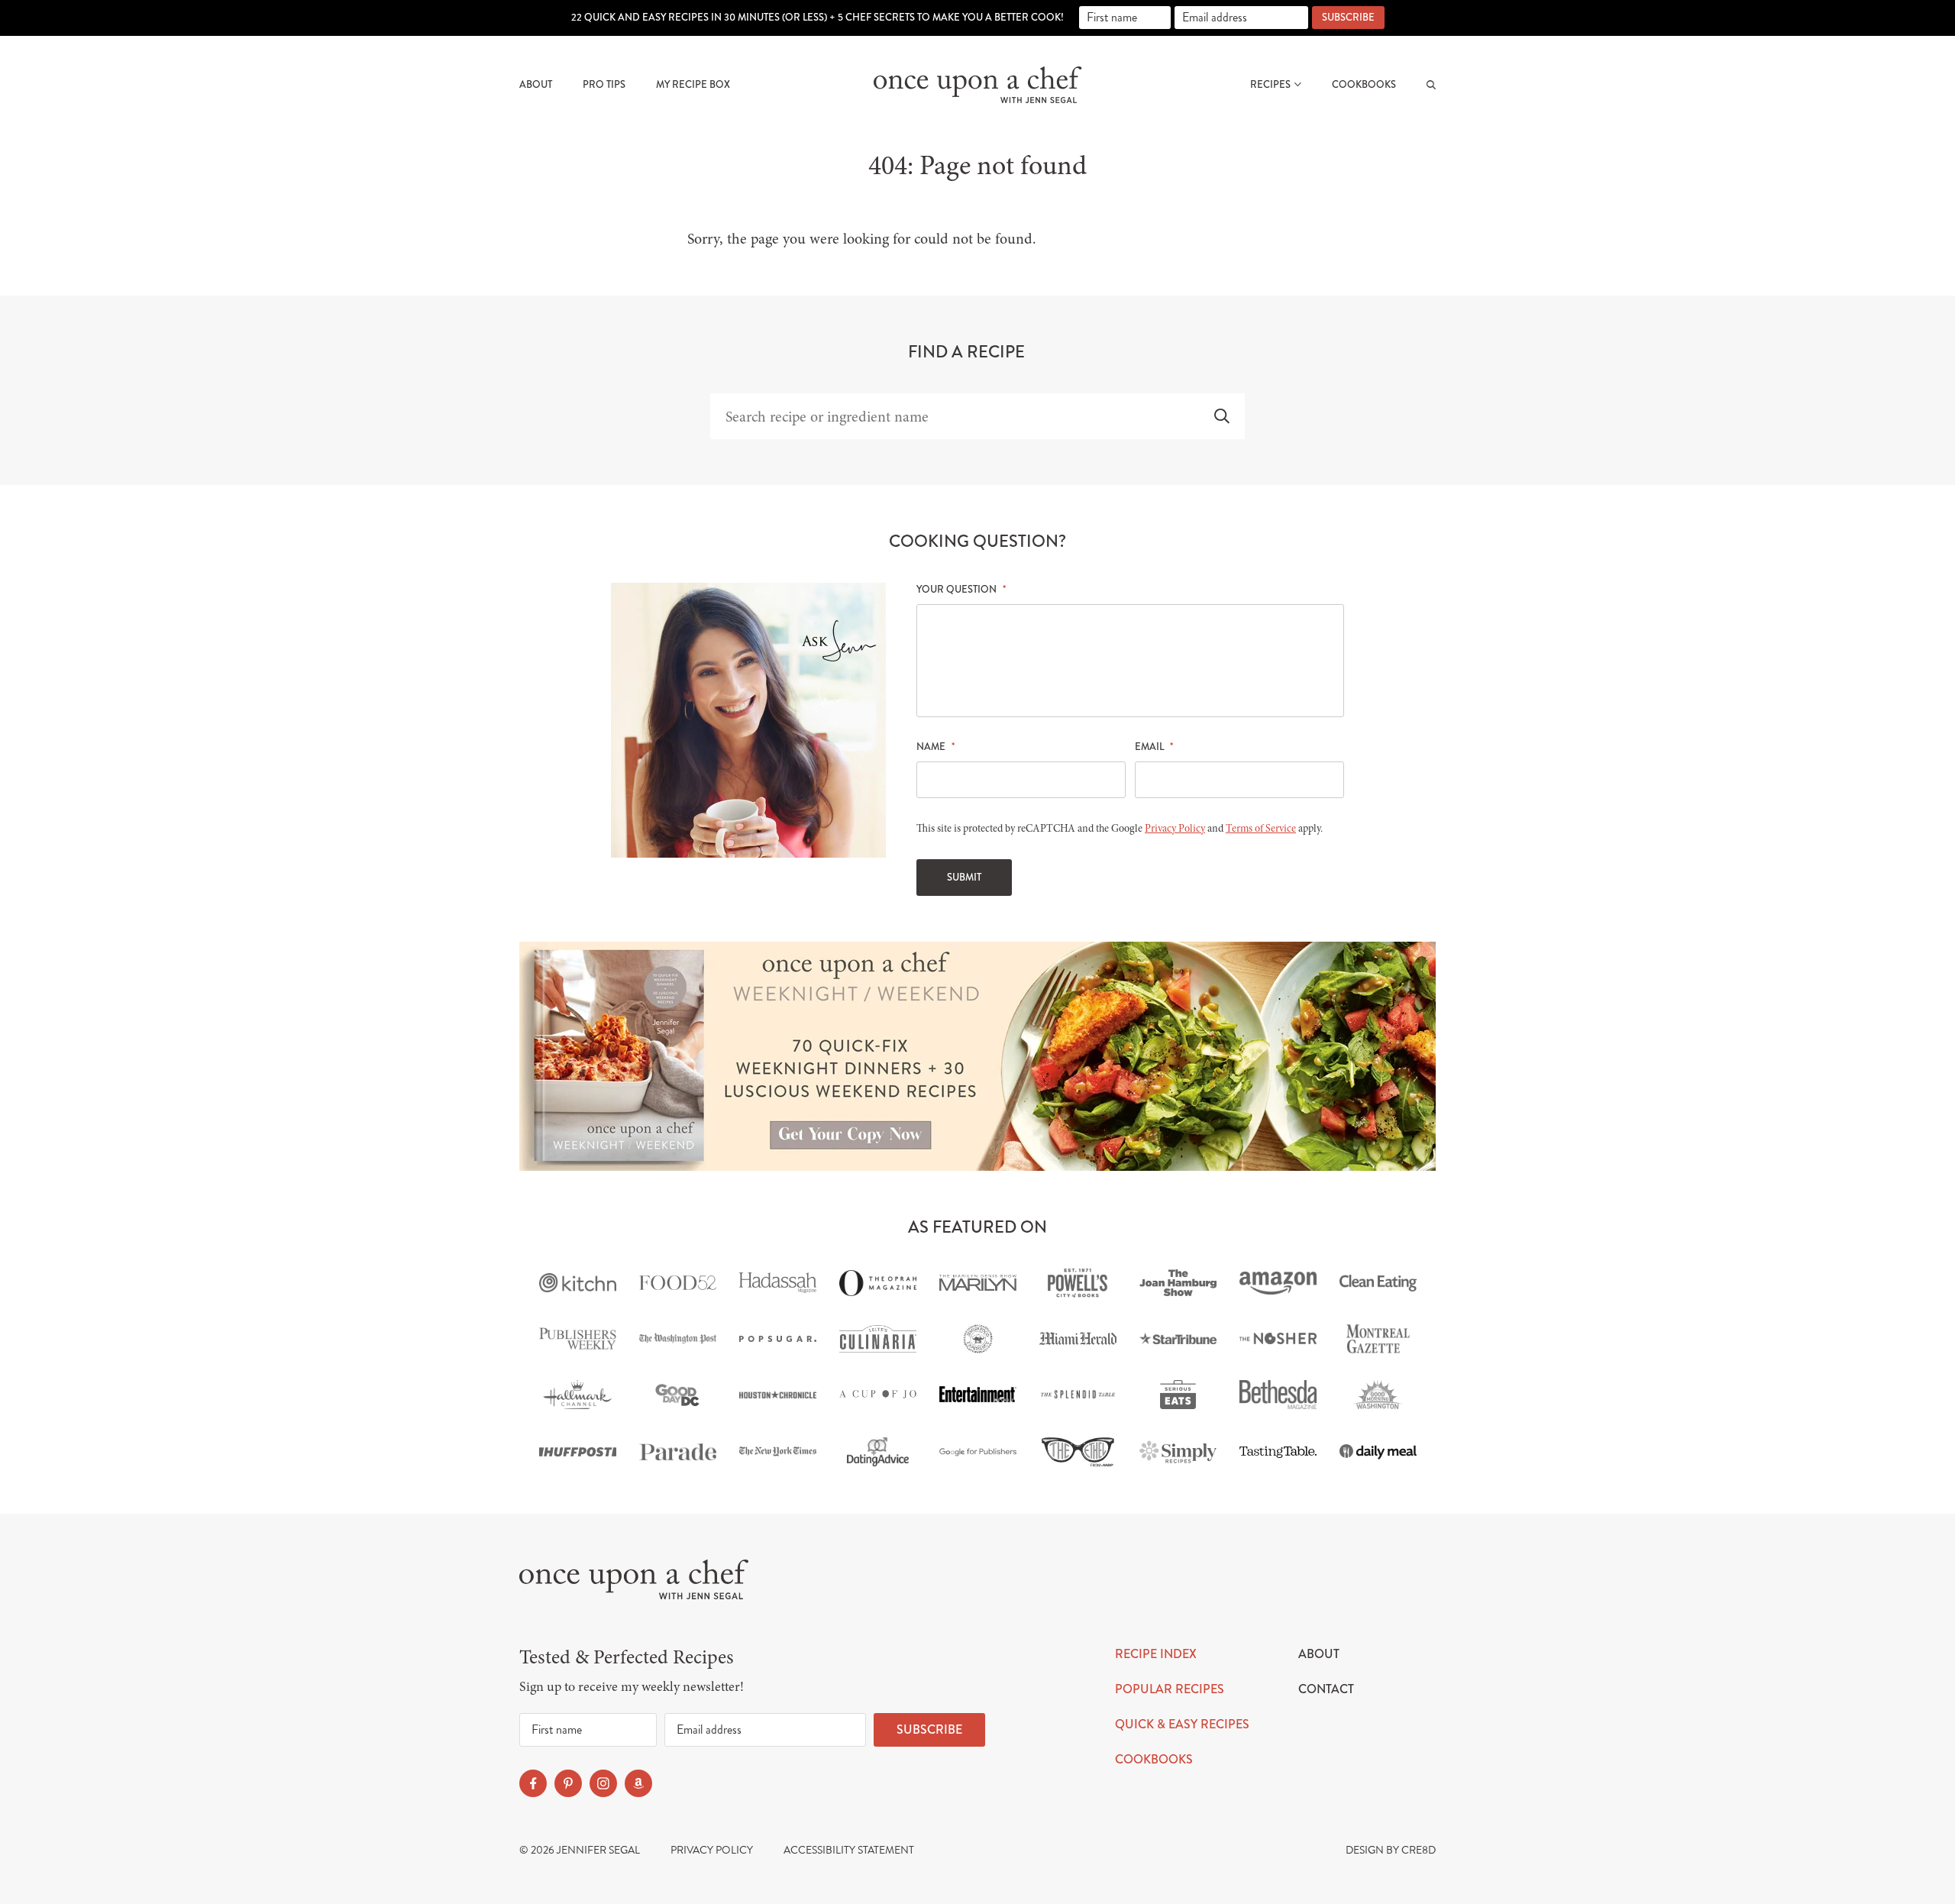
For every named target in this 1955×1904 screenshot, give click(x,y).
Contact (1326, 1689)
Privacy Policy (1175, 828)
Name (935, 747)
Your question (961, 590)
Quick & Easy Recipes (1182, 1724)
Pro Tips (604, 85)
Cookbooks (1364, 85)
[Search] (1431, 85)
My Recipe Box (693, 85)
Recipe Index (1156, 1654)
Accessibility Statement (849, 1850)
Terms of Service (1261, 828)
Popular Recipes (1170, 1689)
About (536, 85)
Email (1154, 747)
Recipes (1270, 85)
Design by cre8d (1391, 1850)
